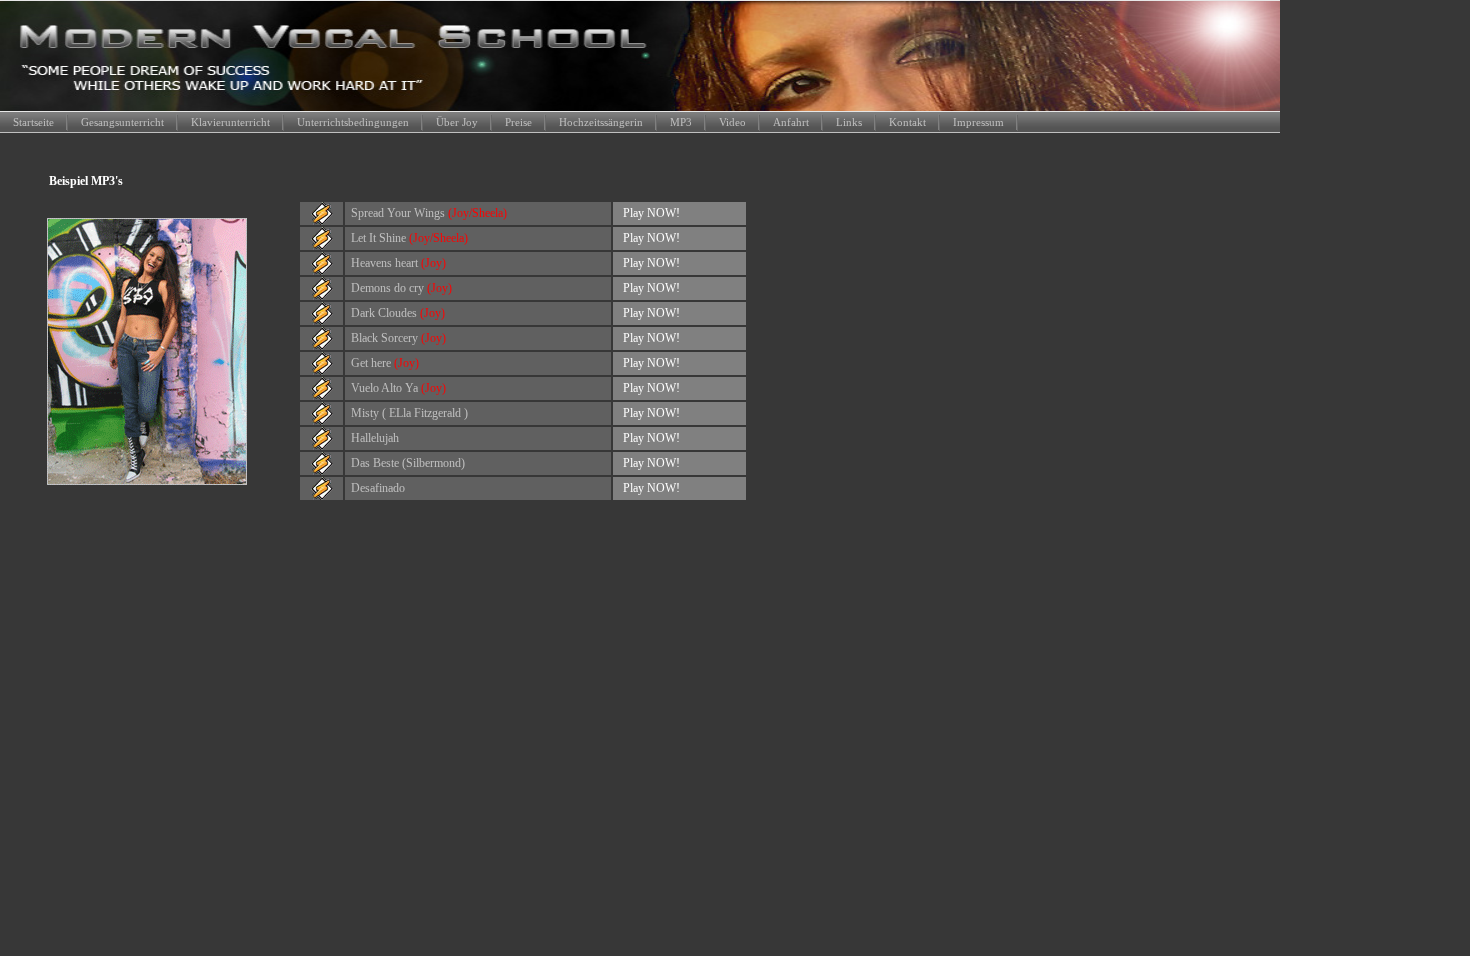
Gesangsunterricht (122, 122)
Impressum (978, 122)
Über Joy (457, 122)
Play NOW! (651, 213)
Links (849, 122)
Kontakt (907, 122)
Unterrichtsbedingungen (353, 122)
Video (732, 122)
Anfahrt (791, 122)
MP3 (681, 122)
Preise (518, 122)
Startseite (33, 122)
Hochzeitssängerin (601, 122)
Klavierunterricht (230, 122)
